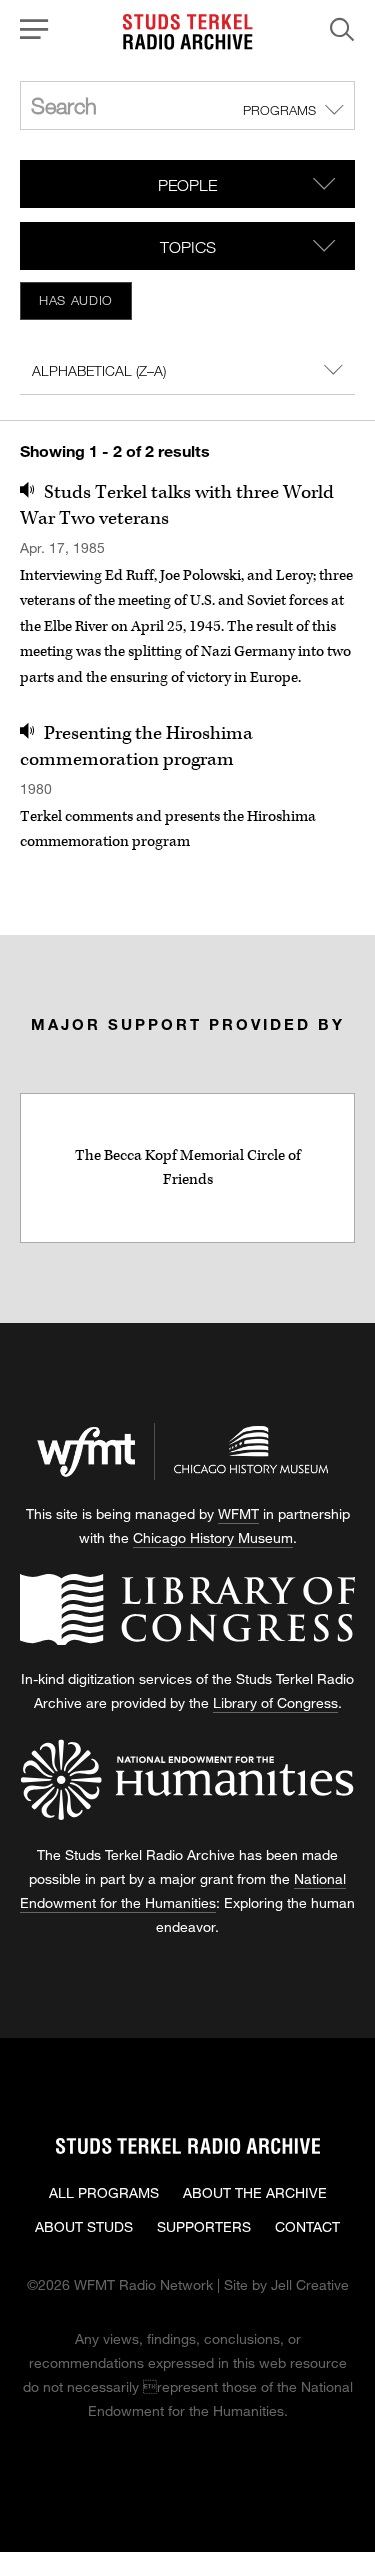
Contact (307, 2226)
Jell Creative (310, 2284)
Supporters (204, 2226)
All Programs (104, 2192)
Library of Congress (275, 1702)
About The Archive (255, 2192)
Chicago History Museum (213, 1537)
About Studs (84, 2226)
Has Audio (76, 300)
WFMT (238, 1513)
